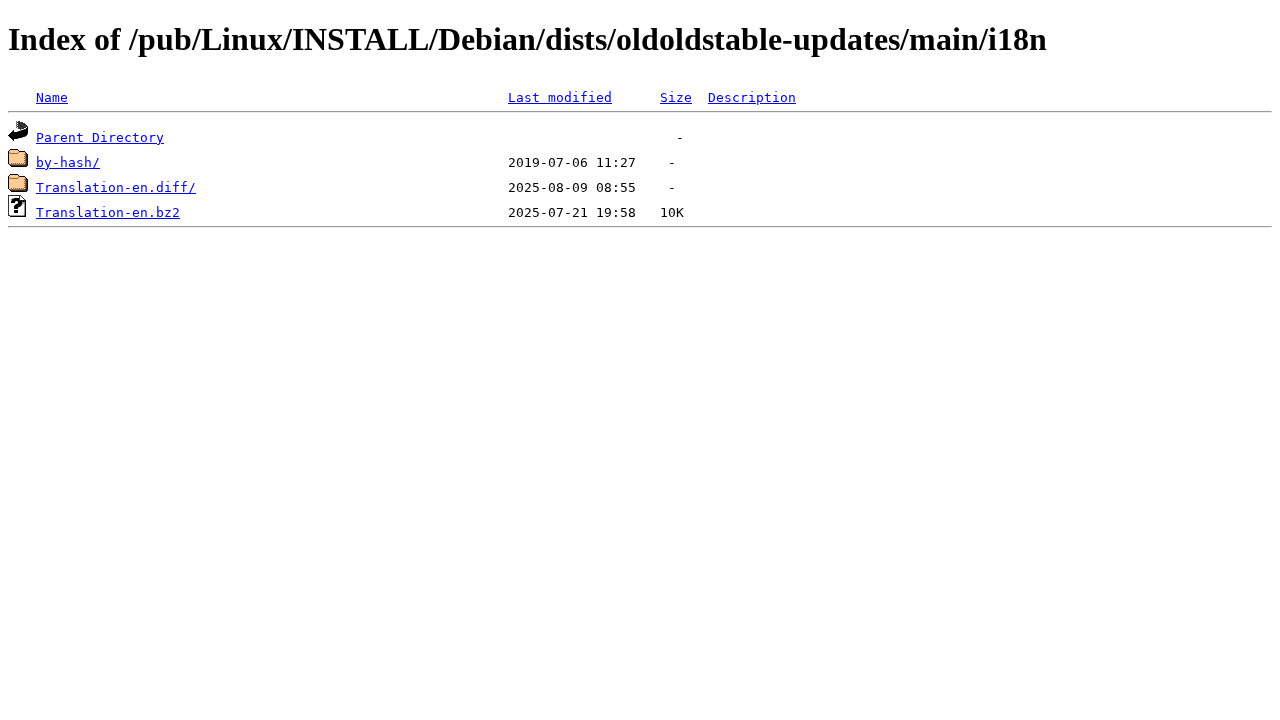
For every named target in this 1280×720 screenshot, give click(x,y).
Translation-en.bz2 (108, 212)
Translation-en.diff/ (116, 187)
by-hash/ (68, 162)
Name (52, 97)
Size (676, 97)
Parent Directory (100, 137)
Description (752, 97)
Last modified (560, 97)
